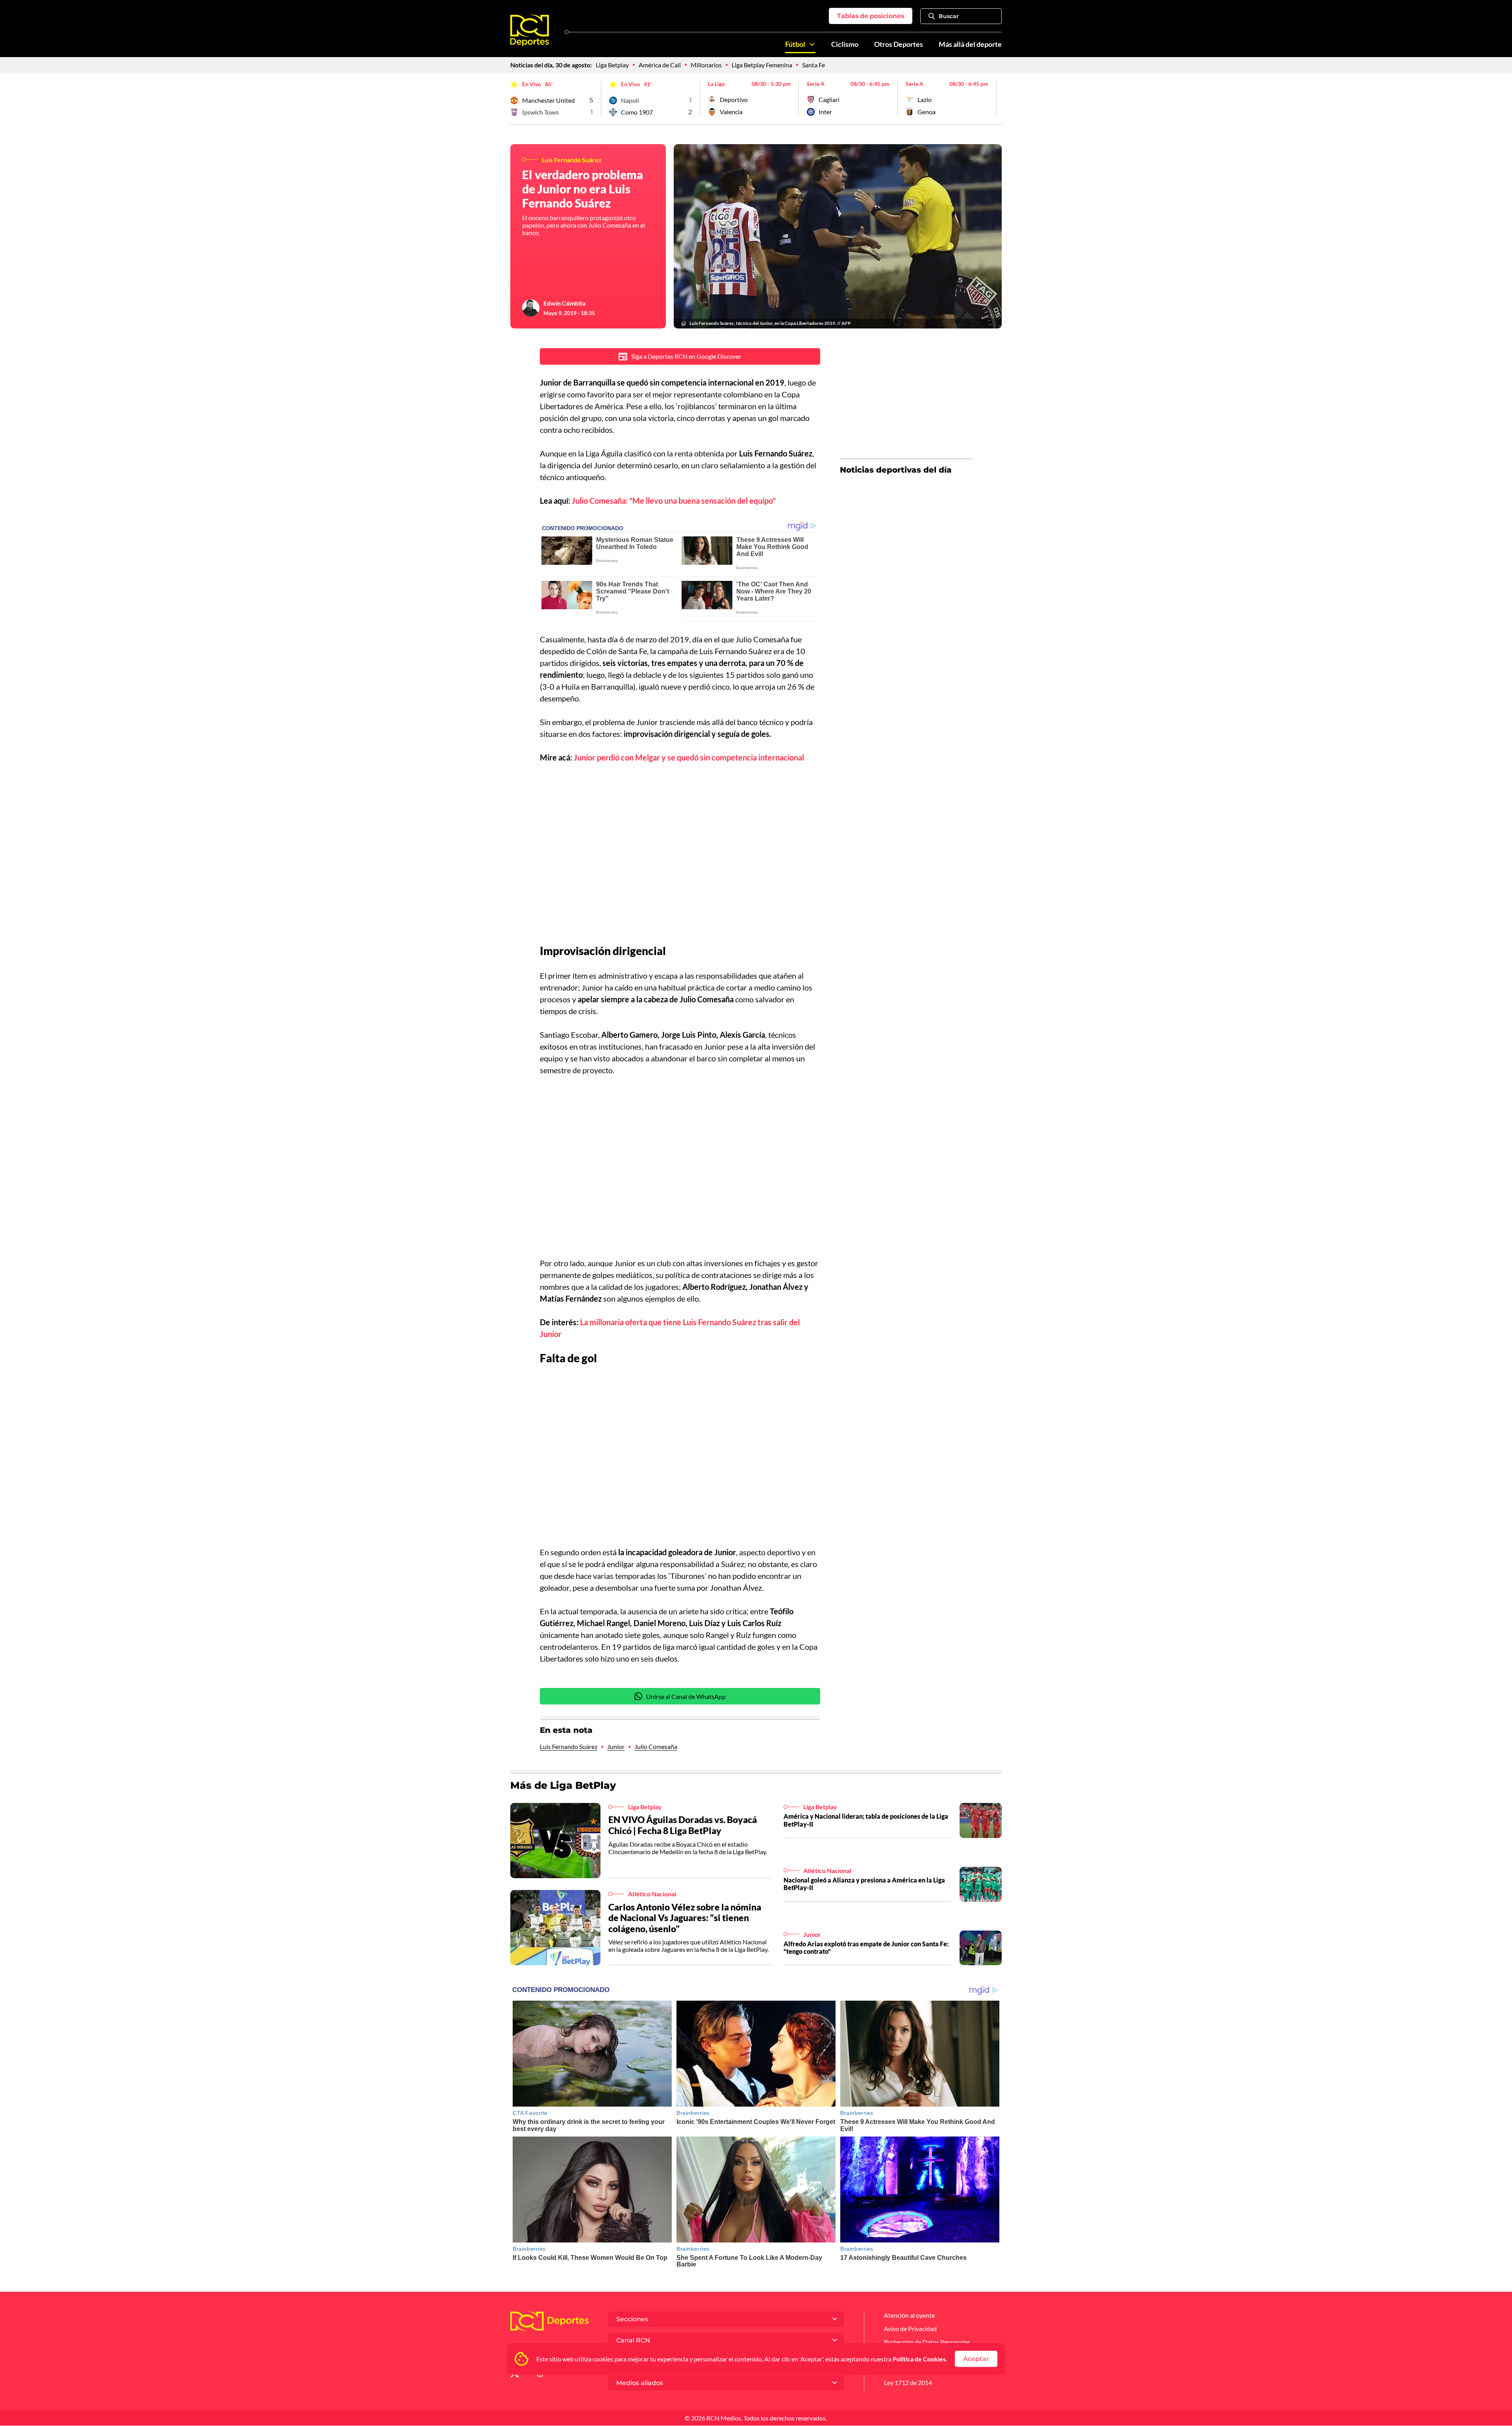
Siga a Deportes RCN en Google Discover (686, 356)
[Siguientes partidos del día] (996, 98)
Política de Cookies (919, 2359)
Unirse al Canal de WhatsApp (686, 1696)
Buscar (949, 16)
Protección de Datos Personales (927, 2342)
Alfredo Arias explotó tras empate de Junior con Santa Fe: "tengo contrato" (866, 1947)
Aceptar (976, 2359)
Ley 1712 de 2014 (908, 2382)
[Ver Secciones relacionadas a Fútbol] (812, 45)
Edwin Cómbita (564, 303)
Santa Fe (813, 65)
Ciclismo (845, 44)
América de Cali (660, 65)
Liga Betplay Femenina (762, 65)
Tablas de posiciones (871, 16)
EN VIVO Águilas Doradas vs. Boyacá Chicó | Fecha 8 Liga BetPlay (683, 1825)
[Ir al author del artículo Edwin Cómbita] (531, 308)
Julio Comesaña (656, 1746)
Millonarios (706, 65)
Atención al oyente (909, 2315)
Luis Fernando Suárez (569, 1746)
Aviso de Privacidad (910, 2329)
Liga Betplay (612, 65)
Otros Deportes (899, 44)
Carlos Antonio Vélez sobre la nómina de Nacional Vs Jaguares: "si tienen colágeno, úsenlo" (685, 1918)
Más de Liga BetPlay (563, 1785)
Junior (616, 1746)
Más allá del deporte (970, 44)
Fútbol (795, 44)
